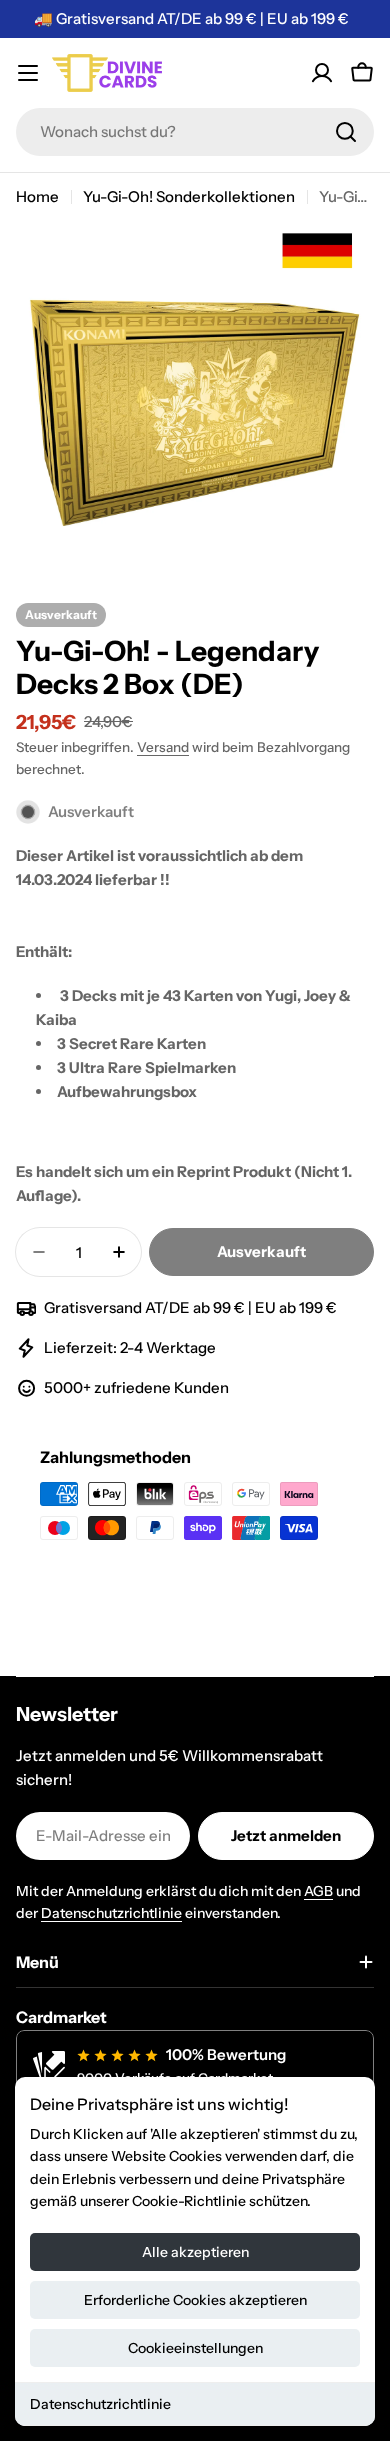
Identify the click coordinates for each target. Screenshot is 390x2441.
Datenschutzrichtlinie (100, 2404)
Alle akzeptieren (195, 2252)
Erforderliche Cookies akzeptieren (195, 2300)
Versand (163, 747)
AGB (318, 1891)
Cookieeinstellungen (195, 2348)
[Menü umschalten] (28, 73)
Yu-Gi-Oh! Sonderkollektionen (189, 196)
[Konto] (322, 73)
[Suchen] (346, 132)
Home (37, 196)
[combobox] (195, 132)
